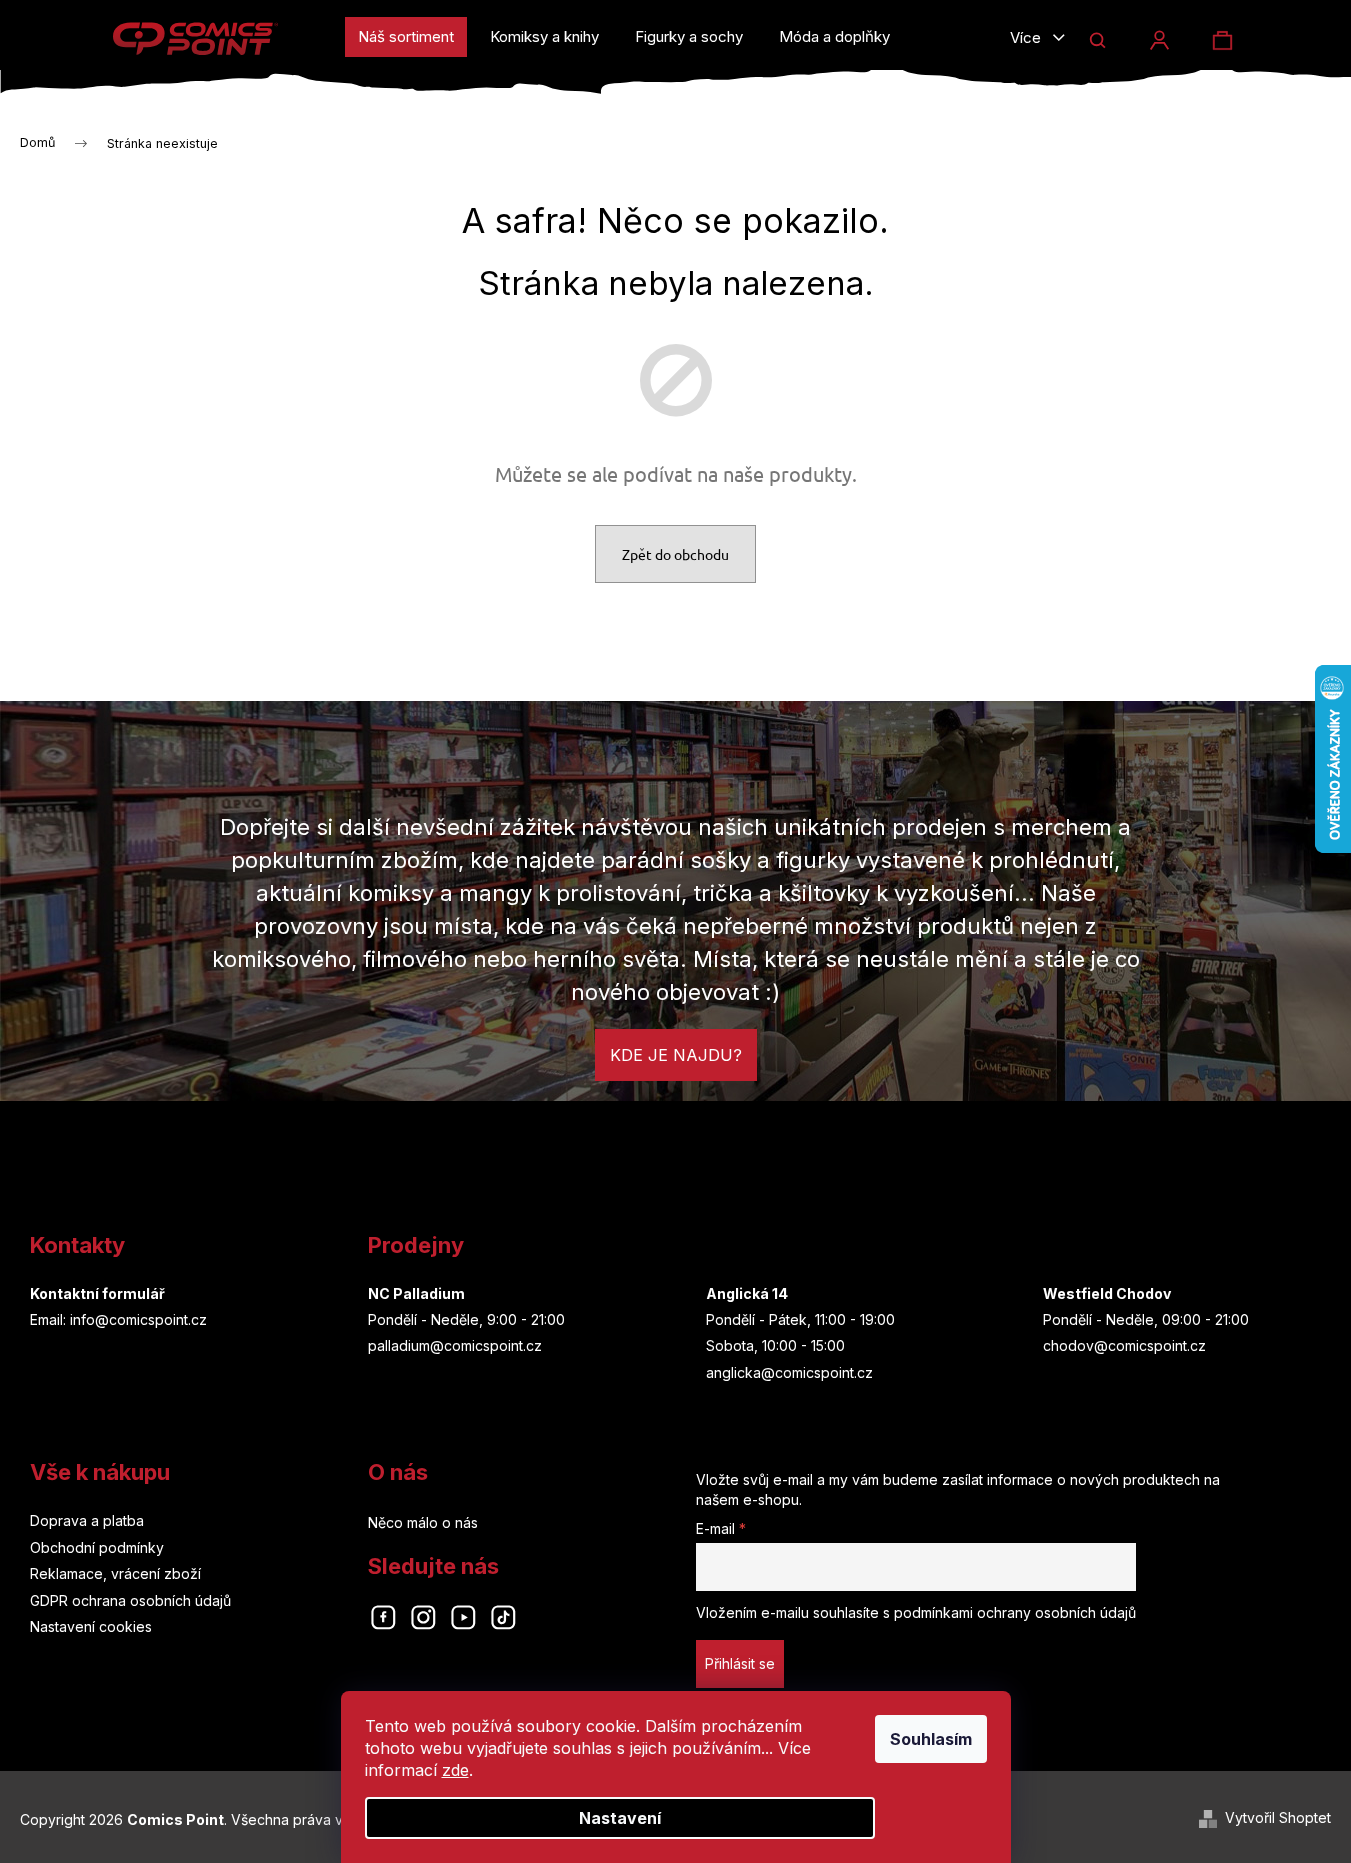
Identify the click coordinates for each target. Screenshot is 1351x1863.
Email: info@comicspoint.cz (118, 1319)
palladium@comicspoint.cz (455, 1345)
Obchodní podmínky (97, 1547)
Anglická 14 (747, 1293)
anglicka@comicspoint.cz (789, 1372)
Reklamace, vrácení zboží (115, 1573)
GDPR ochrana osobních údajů (130, 1600)
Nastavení (620, 1818)
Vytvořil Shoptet (1278, 1817)
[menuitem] (406, 37)
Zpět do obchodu (675, 554)
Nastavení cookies (91, 1626)
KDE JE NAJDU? (676, 1055)
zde (455, 1770)
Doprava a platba (87, 1520)
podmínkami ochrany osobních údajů (1015, 1612)
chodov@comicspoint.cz (1124, 1345)
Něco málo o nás (423, 1522)
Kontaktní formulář (97, 1293)
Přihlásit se (740, 1663)
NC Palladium (416, 1293)
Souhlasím (931, 1739)
